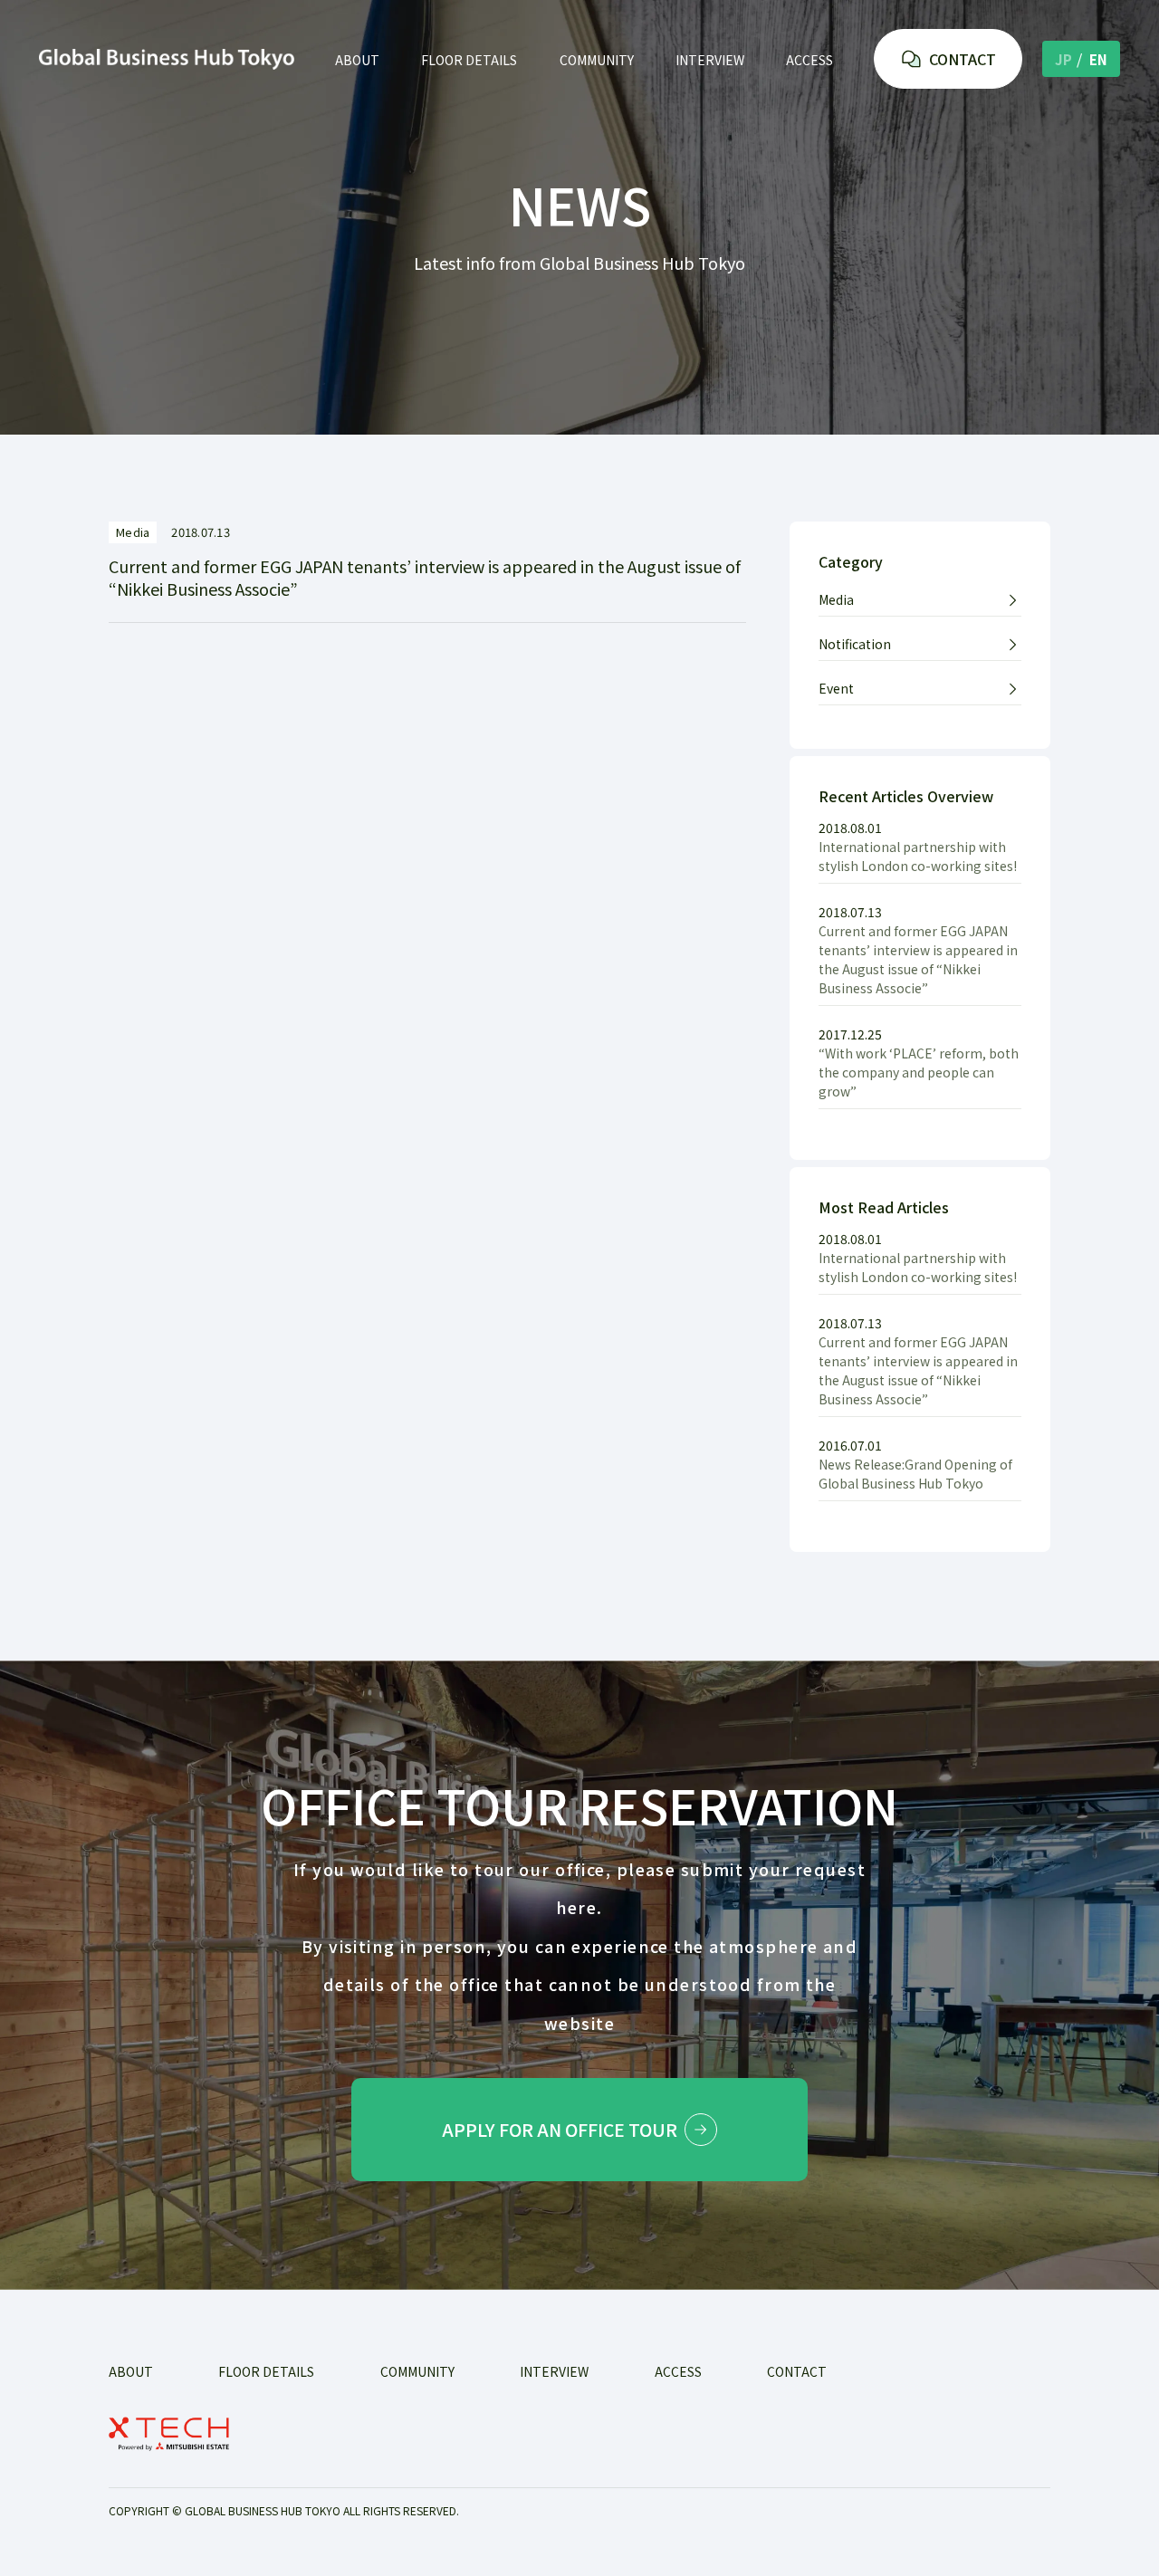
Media (836, 599)
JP (1063, 59)
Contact (797, 2371)
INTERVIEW (710, 60)
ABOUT (357, 60)
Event (836, 688)
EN (1098, 59)
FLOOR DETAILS (469, 60)
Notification (855, 644)
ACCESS (809, 60)
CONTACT (963, 59)
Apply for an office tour (560, 2130)
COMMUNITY (597, 60)
